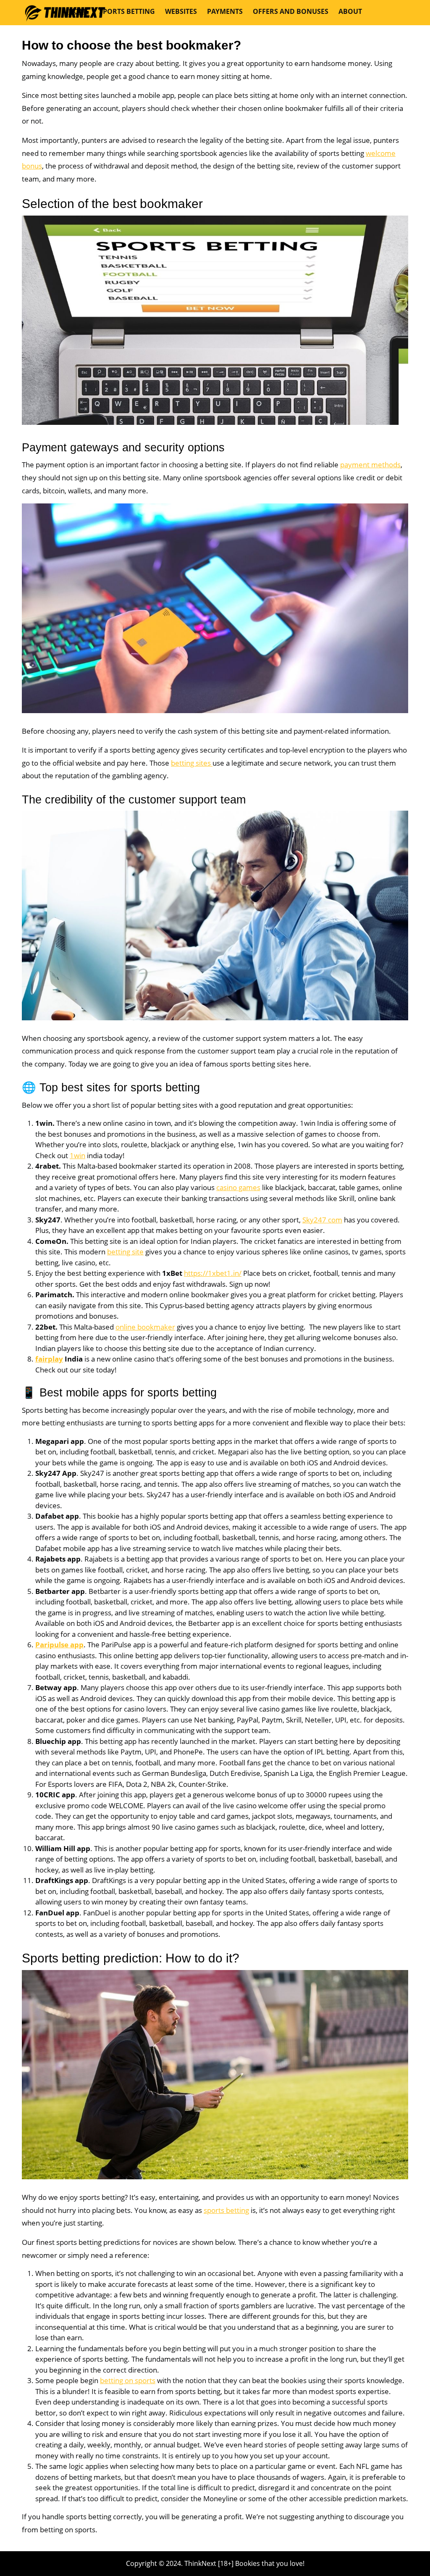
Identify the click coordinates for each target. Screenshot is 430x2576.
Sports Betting (127, 11)
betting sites (192, 763)
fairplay (49, 1359)
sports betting (226, 2210)
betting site (125, 1252)
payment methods (370, 465)
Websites (181, 11)
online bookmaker (145, 1327)
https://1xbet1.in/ (213, 1273)
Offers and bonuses (291, 11)
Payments (225, 11)
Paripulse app (59, 1645)
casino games (238, 1187)
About (350, 11)
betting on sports (128, 2380)
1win (77, 1155)
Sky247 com (322, 1220)
